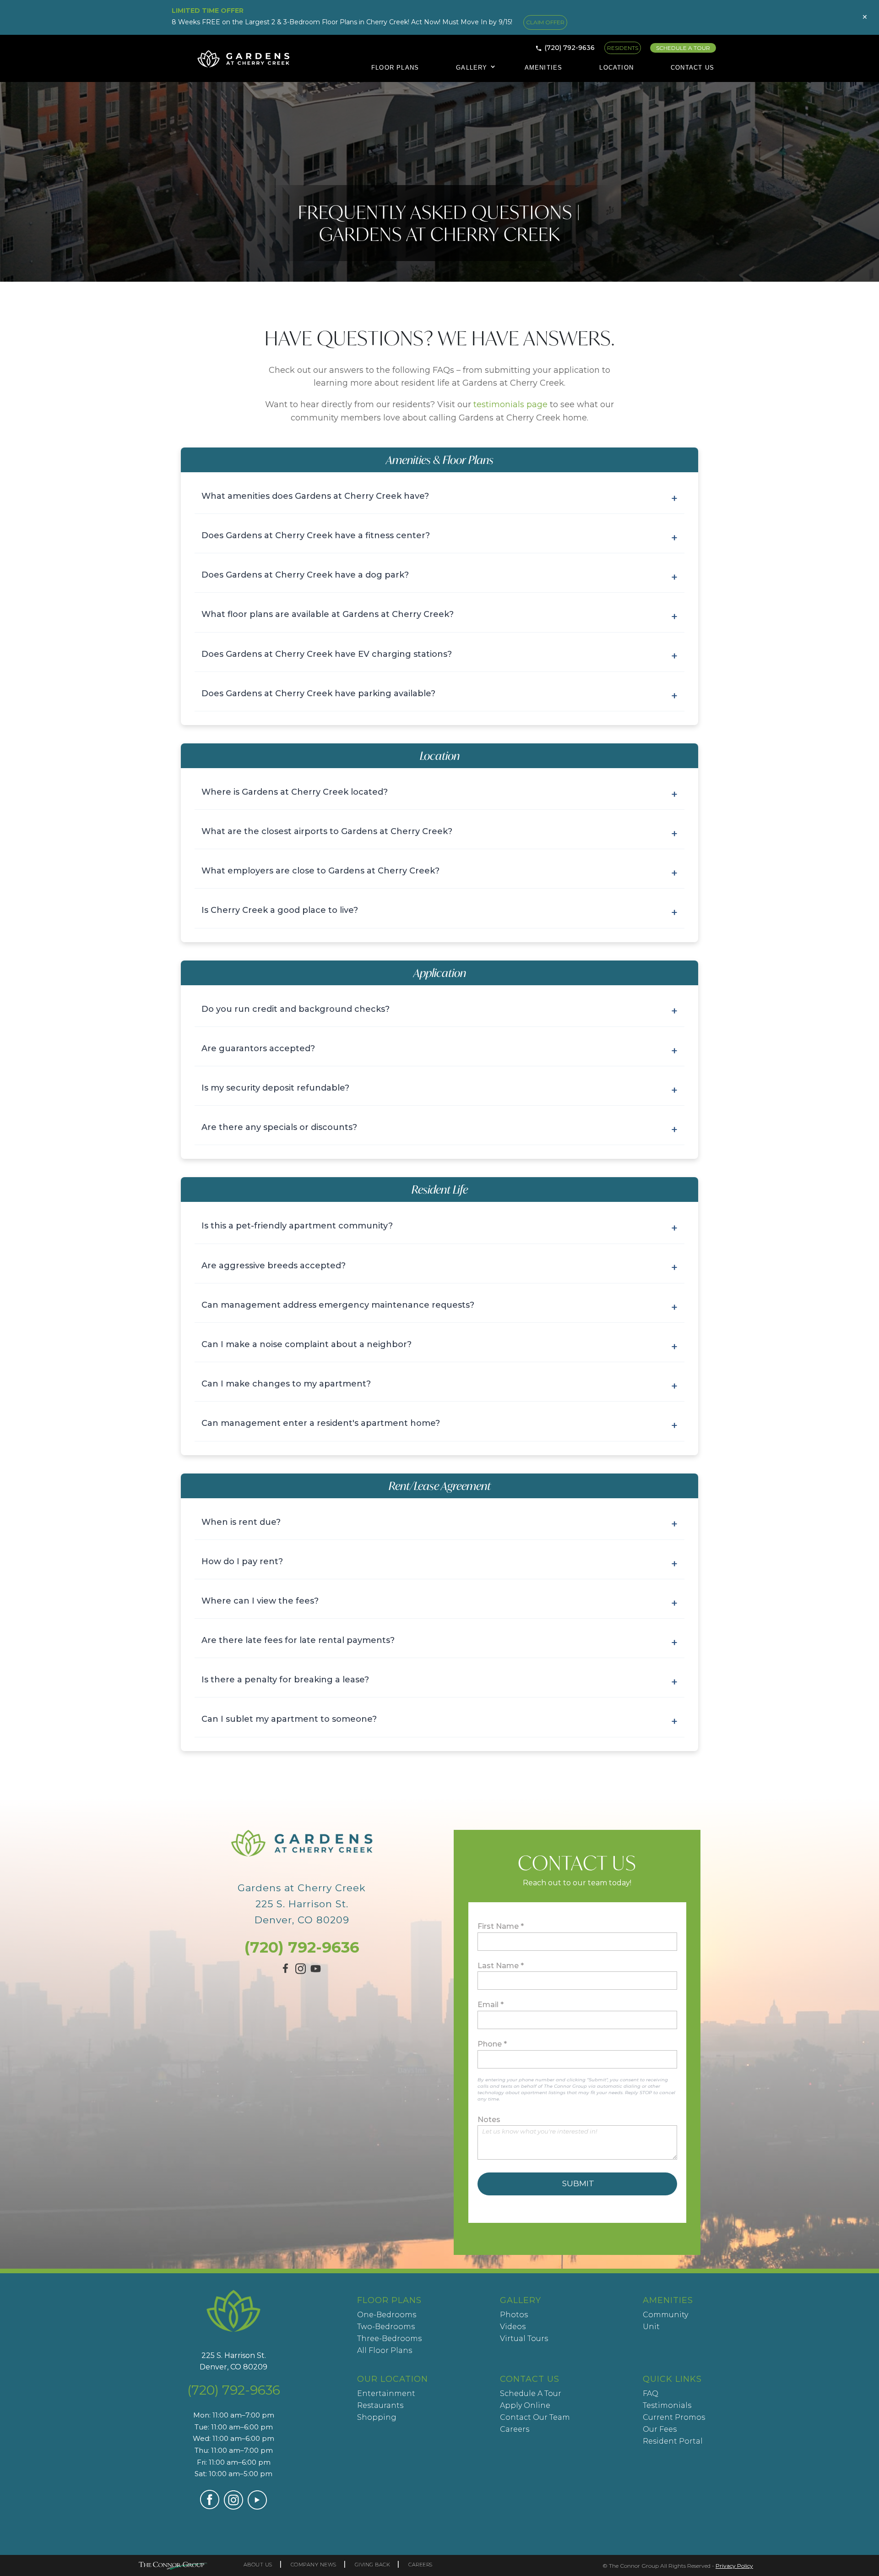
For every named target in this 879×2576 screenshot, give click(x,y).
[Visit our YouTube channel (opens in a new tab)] (316, 1973)
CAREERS (421, 2565)
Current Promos (674, 2417)
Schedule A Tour (531, 2393)
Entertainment (386, 2393)
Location (616, 68)
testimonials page (510, 404)
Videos (513, 2327)
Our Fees (660, 2429)
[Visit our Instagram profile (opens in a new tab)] (301, 1971)
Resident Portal (673, 2441)
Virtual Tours (524, 2339)
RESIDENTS (623, 48)
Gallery (472, 68)
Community (665, 2315)
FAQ (651, 2393)
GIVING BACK (373, 2565)
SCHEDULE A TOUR (683, 48)
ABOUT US (258, 2565)
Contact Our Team (535, 2417)
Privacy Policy (734, 2566)
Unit (651, 2327)
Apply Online (525, 2405)
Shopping (377, 2417)
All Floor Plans (385, 2350)
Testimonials (667, 2405)
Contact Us (692, 68)
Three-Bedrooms (389, 2339)
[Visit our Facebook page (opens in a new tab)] (287, 1972)
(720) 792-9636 (570, 48)
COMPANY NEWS (314, 2565)
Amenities (544, 68)
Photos (514, 2315)
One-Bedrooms (387, 2315)
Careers (515, 2429)
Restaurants (380, 2405)
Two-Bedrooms (386, 2327)
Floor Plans (395, 68)
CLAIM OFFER (545, 22)
